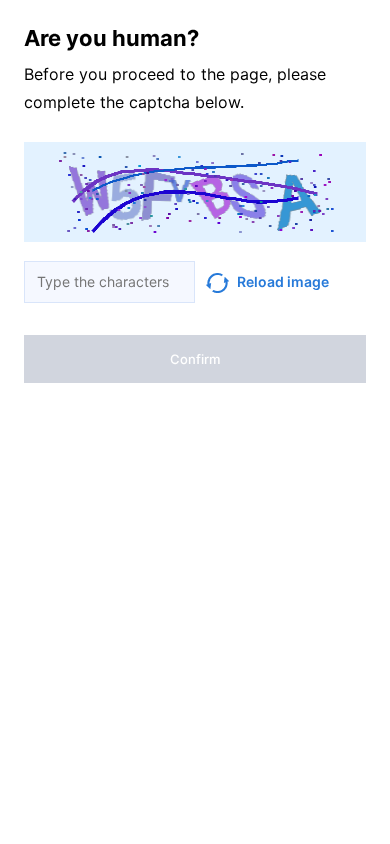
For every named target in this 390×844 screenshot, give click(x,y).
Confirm (195, 359)
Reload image (283, 281)
